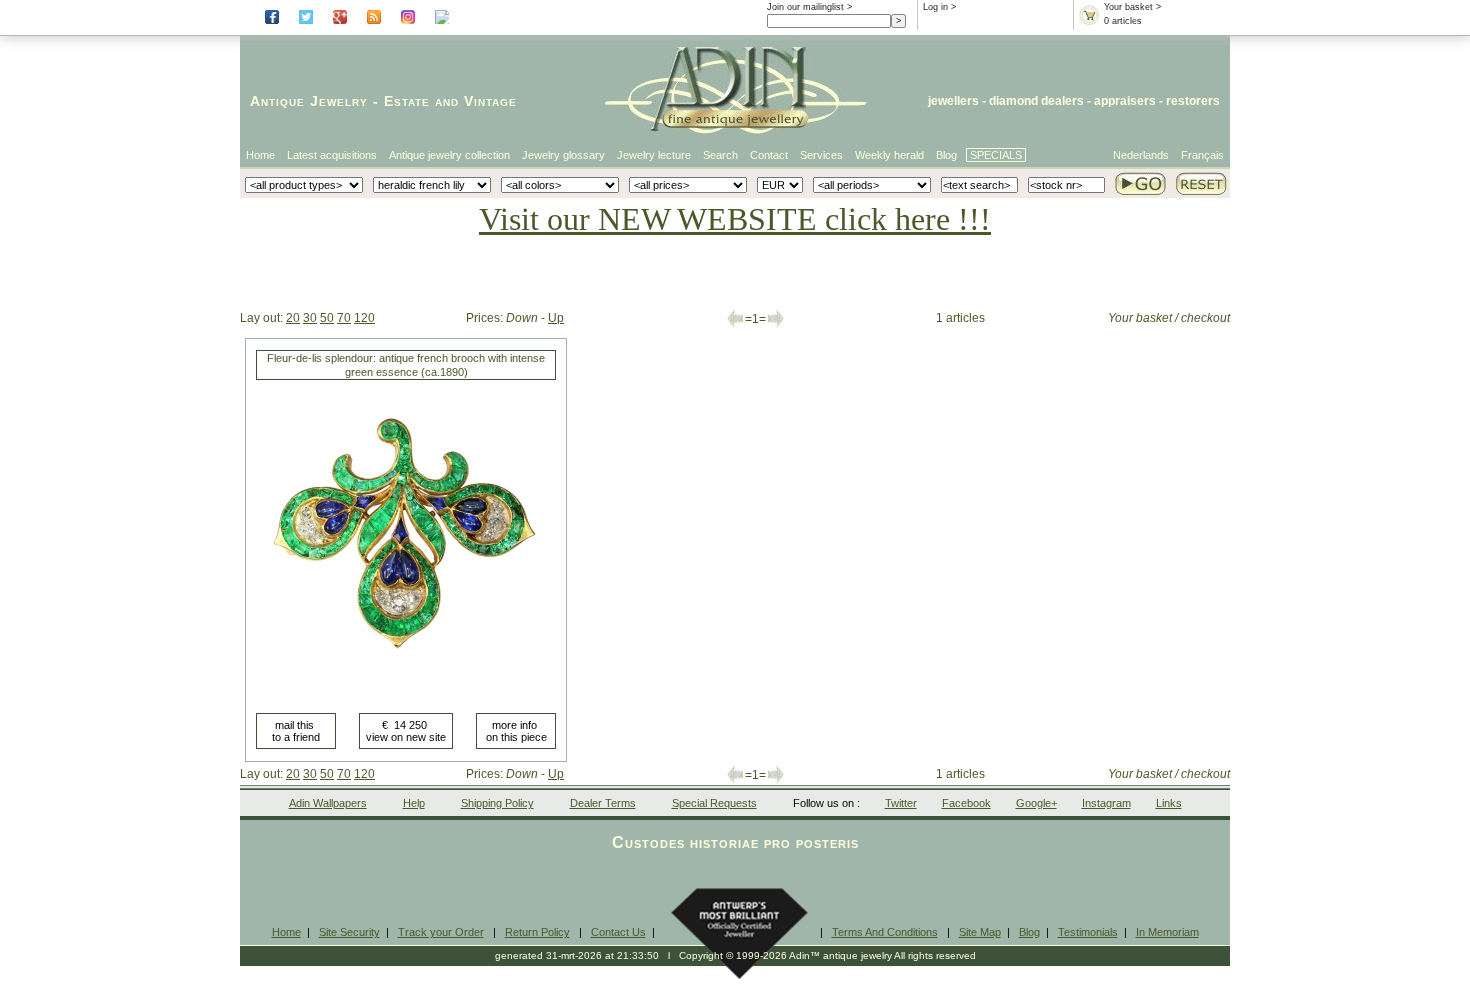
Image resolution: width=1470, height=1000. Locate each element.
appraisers (1125, 101)
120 (364, 318)
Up (556, 318)
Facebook (966, 803)
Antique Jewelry (309, 101)
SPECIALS (996, 155)
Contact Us (618, 932)
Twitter (901, 803)
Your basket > (1132, 7)
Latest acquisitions (332, 155)
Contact (769, 155)
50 (327, 318)
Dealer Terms (603, 803)
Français (1202, 155)
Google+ (1036, 803)
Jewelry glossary (563, 155)
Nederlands (1141, 155)
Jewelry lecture (654, 155)
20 (293, 318)
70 (344, 318)
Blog (946, 155)
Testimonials (1088, 932)
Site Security (349, 932)
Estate (407, 101)
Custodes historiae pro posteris (735, 842)
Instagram (1106, 803)
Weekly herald (889, 155)
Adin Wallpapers (328, 803)
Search (720, 155)
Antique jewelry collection (449, 155)
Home (260, 155)
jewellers (953, 101)
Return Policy (537, 932)
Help (414, 803)
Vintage (490, 101)
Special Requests (714, 803)
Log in (935, 7)
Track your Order (441, 932)
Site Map (980, 932)
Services (821, 155)
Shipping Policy (497, 803)
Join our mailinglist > (809, 7)
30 (310, 318)
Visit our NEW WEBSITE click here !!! (735, 219)
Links (1169, 803)
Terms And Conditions (885, 932)
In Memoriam (1167, 932)
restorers (1193, 101)
